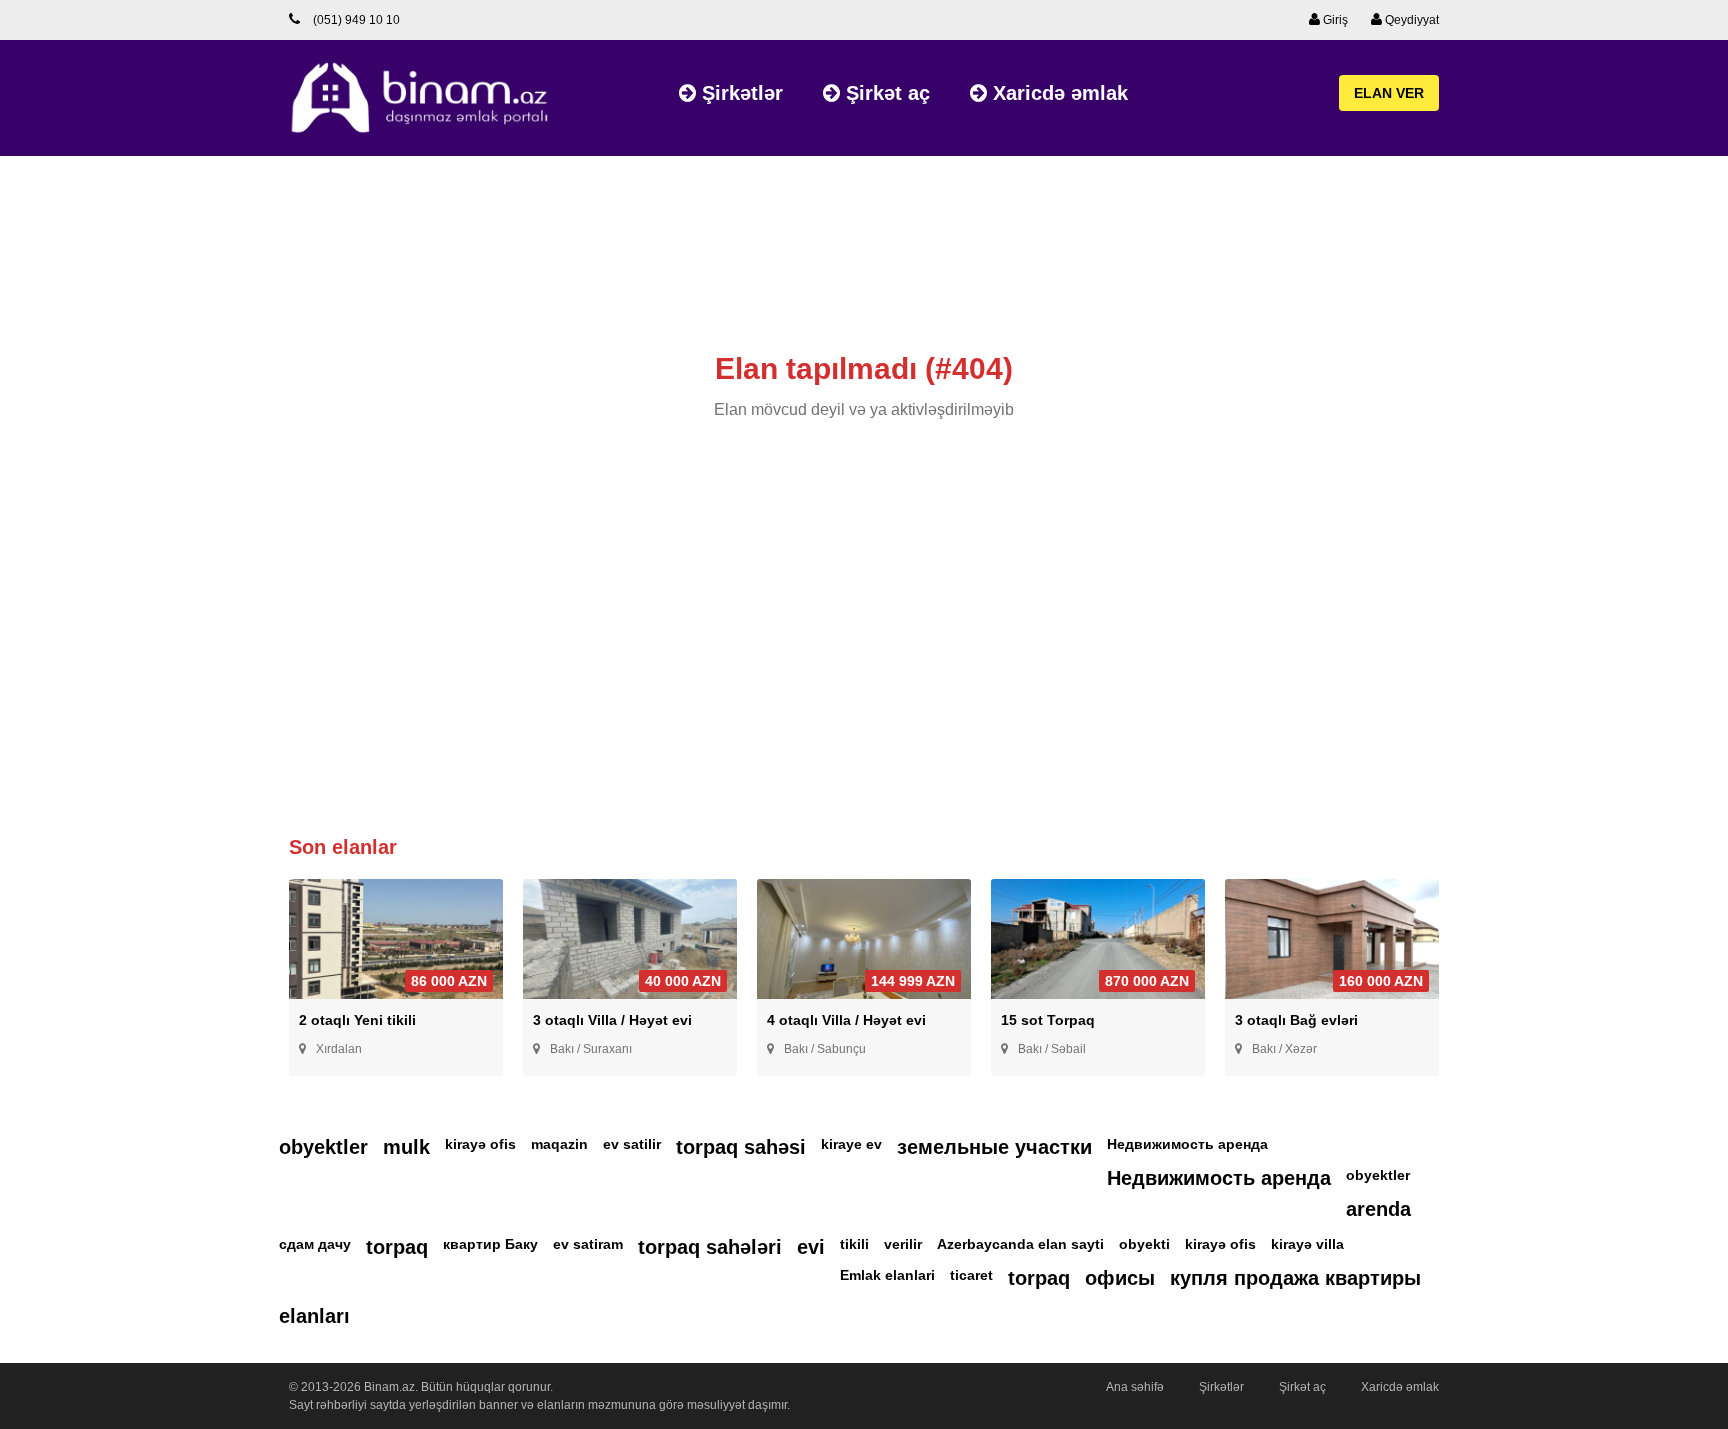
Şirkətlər (739, 93)
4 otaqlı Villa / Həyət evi (846, 1020)
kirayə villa (1307, 1244)
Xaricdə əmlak (1057, 93)
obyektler (323, 1147)
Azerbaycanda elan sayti (1020, 1244)
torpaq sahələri (710, 1247)
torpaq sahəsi (741, 1147)
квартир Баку (490, 1244)
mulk (406, 1147)
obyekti (1144, 1244)
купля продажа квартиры (1295, 1278)
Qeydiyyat (1410, 20)
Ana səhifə (1135, 1387)
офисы (1120, 1278)
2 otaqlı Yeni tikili (357, 1020)
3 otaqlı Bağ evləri (1296, 1020)
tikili (854, 1244)
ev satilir (632, 1144)
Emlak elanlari (887, 1275)
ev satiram (588, 1244)
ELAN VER (1389, 93)
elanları (314, 1316)
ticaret (971, 1275)
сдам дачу (315, 1244)
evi (811, 1247)
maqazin (559, 1144)
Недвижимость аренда (1187, 1144)
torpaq (397, 1247)
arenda (1378, 1209)
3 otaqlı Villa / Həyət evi (612, 1020)
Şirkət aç (885, 93)
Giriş (1334, 20)
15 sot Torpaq (1048, 1020)
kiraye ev (851, 1144)
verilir (903, 1244)
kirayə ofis (480, 1144)
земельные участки (994, 1147)
